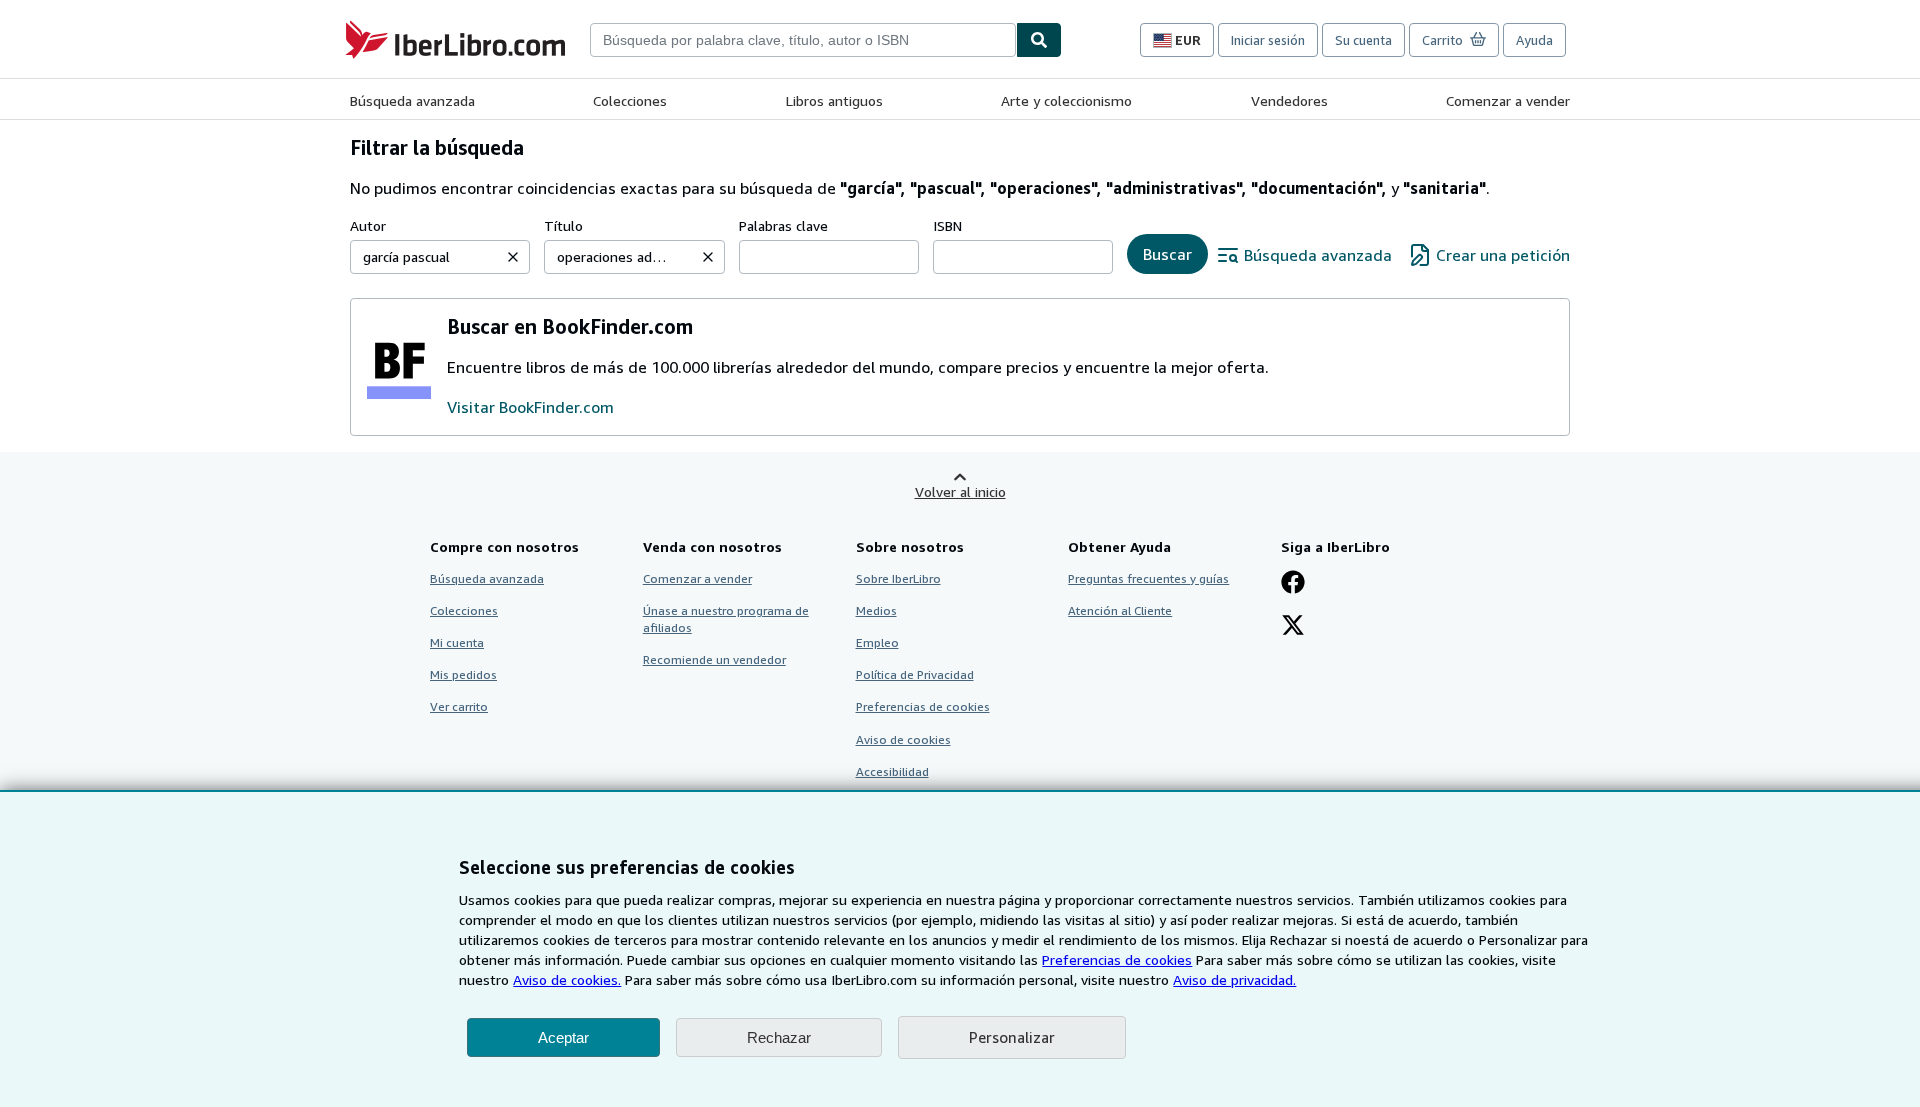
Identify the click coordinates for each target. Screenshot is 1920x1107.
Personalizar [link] (1012, 1037)
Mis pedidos (463, 674)
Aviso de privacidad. (1234, 979)
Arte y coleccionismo (1066, 100)
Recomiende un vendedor (714, 659)
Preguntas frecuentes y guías (1148, 578)
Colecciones (630, 100)
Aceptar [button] (563, 1037)
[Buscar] (1039, 40)
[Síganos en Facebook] (1293, 584)
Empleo (877, 642)
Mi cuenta (457, 642)
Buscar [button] (1167, 254)
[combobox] (803, 40)
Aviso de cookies (903, 739)
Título (563, 225)
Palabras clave (783, 225)
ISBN (947, 225)
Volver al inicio (960, 491)
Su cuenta (1363, 40)
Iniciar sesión (1268, 40)
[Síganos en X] (1293, 627)
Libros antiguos (834, 100)
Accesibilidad (892, 771)
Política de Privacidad (915, 674)
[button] (513, 257)
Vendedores (1289, 100)
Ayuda (1534, 40)
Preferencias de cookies (1117, 959)
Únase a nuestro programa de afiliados (726, 619)
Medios (876, 610)
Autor (368, 225)
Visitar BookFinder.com (530, 407)
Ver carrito (459, 706)
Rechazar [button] (779, 1037)
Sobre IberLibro (898, 578)
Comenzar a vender (1508, 100)
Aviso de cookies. (567, 979)
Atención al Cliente (1120, 610)
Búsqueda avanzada (412, 100)
